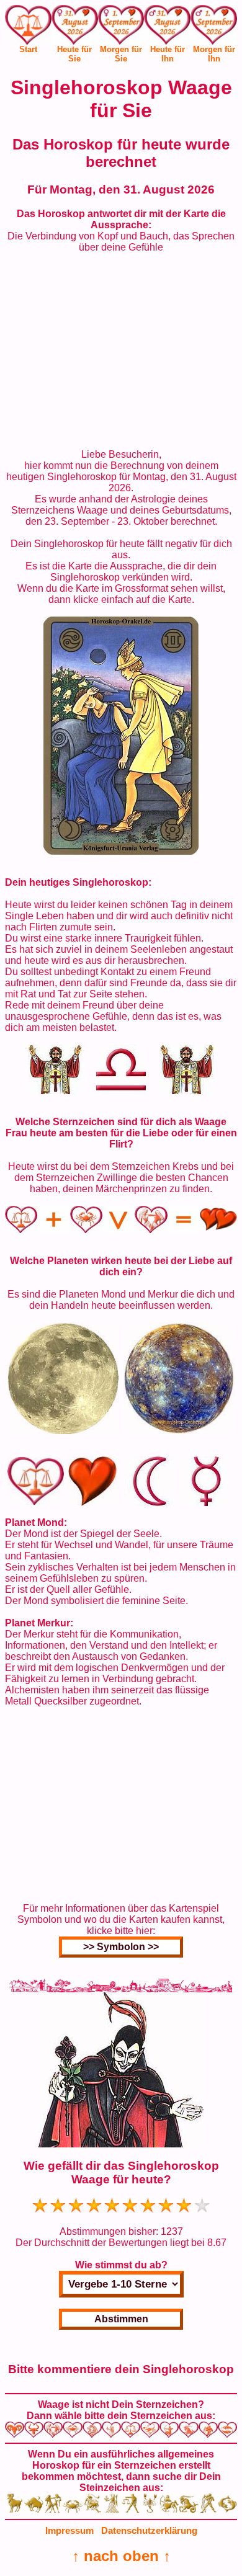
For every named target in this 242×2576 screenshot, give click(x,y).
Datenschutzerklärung (149, 2530)
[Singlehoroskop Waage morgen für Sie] (121, 27)
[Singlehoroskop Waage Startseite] (28, 41)
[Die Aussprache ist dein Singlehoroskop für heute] (121, 851)
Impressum (69, 2530)
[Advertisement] (121, 351)
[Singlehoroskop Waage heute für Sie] (75, 27)
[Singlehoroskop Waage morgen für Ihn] (214, 27)
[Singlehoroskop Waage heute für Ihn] (167, 27)
